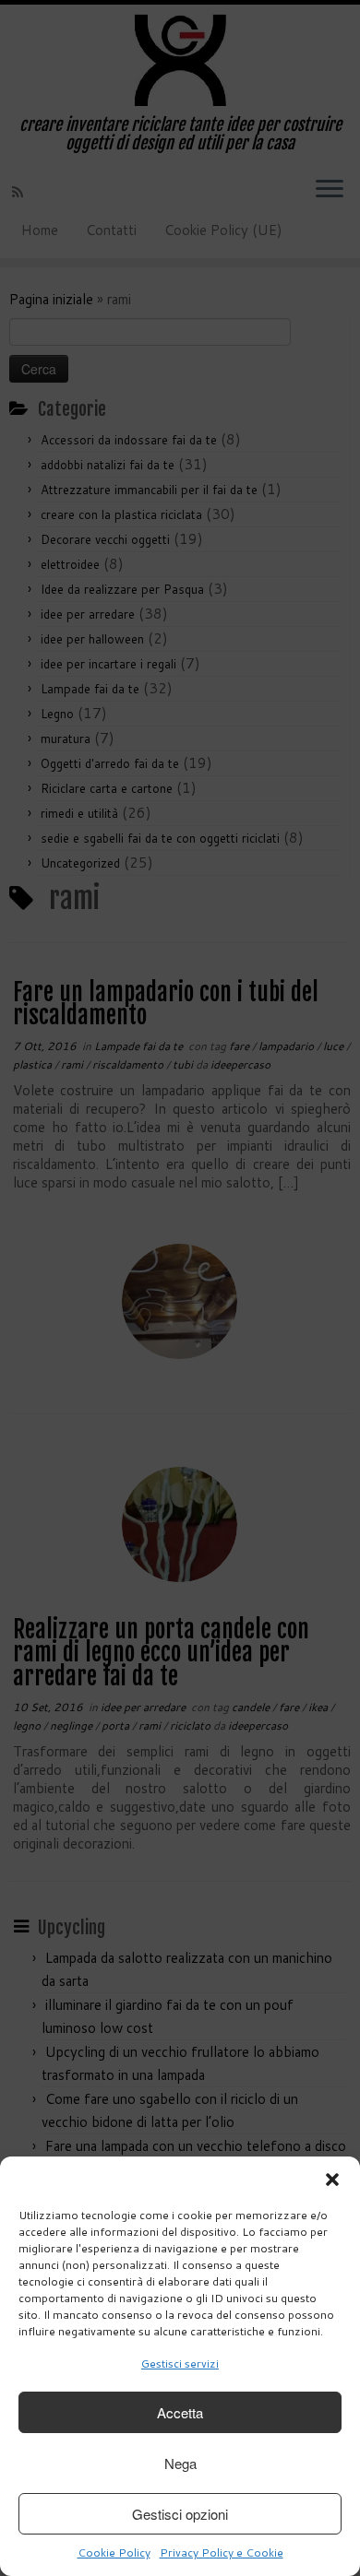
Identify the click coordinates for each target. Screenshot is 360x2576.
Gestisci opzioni (180, 2514)
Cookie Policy (114, 2552)
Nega (180, 2463)
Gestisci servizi (180, 2363)
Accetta (180, 2412)
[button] (332, 2180)
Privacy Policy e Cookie (222, 2552)
